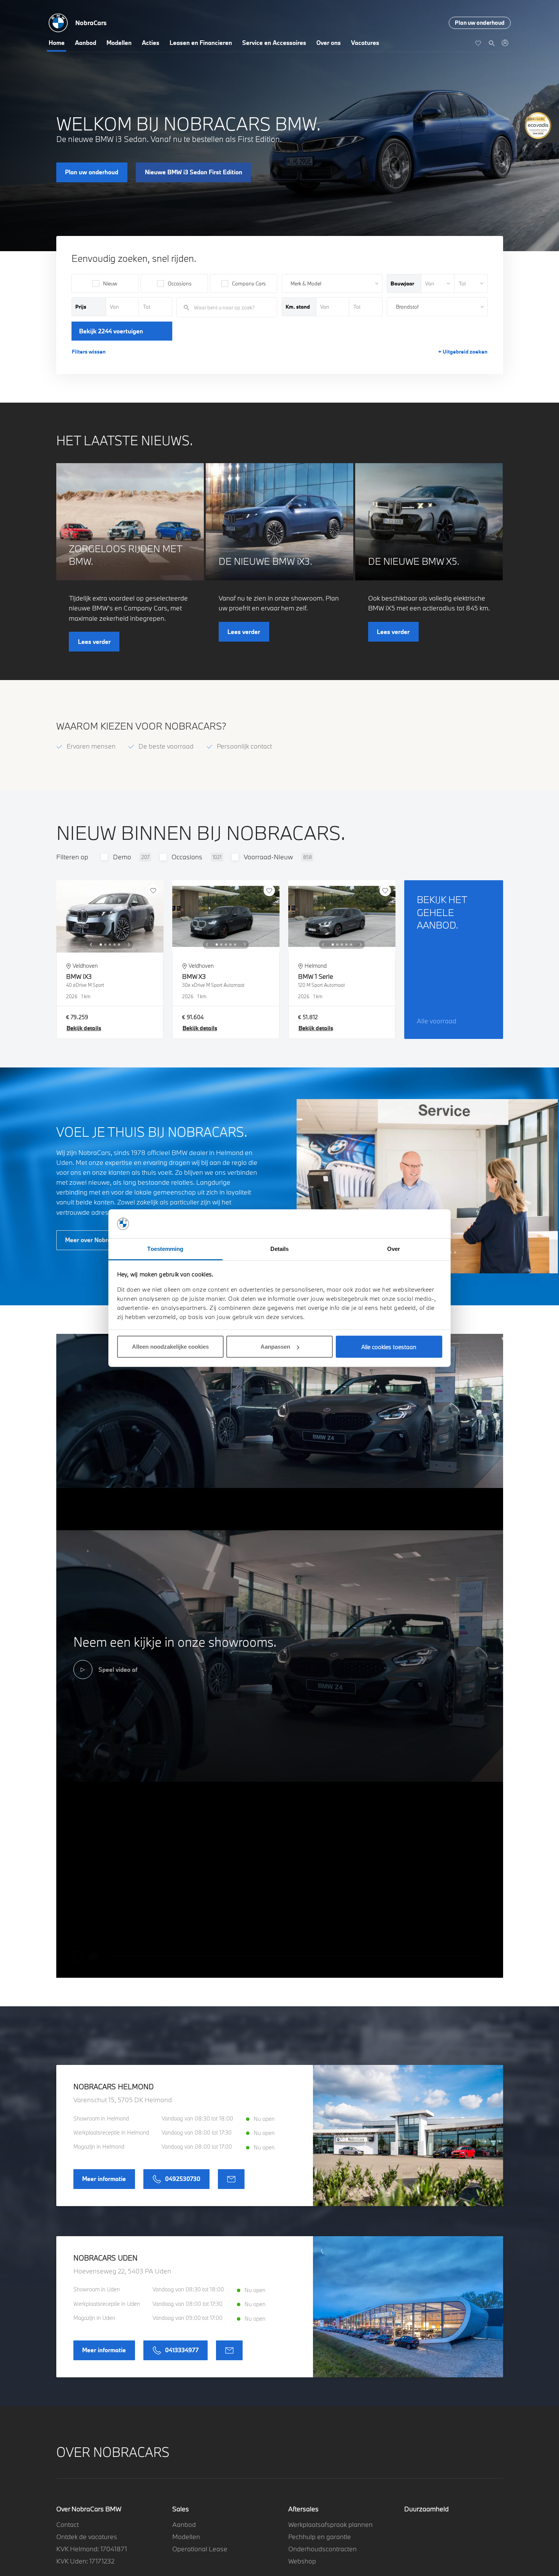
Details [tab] (280, 1249)
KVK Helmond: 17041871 (92, 2549)
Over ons (329, 43)
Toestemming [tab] (165, 1249)
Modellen (119, 43)
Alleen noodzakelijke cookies (170, 1347)
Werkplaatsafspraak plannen (330, 2524)
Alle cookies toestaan (389, 1347)
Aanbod (86, 43)
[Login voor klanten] (505, 43)
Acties (151, 43)
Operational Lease (200, 2549)
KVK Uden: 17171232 (85, 2561)
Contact (67, 2524)
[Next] (129, 945)
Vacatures (365, 43)
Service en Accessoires (274, 43)
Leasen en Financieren (201, 43)
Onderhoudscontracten (322, 2549)
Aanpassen (275, 1347)
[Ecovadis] (540, 126)
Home (57, 43)
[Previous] (91, 945)
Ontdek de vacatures (87, 2537)
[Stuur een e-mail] (231, 2179)
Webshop (302, 2561)
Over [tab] (394, 1249)
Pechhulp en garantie (320, 2537)
